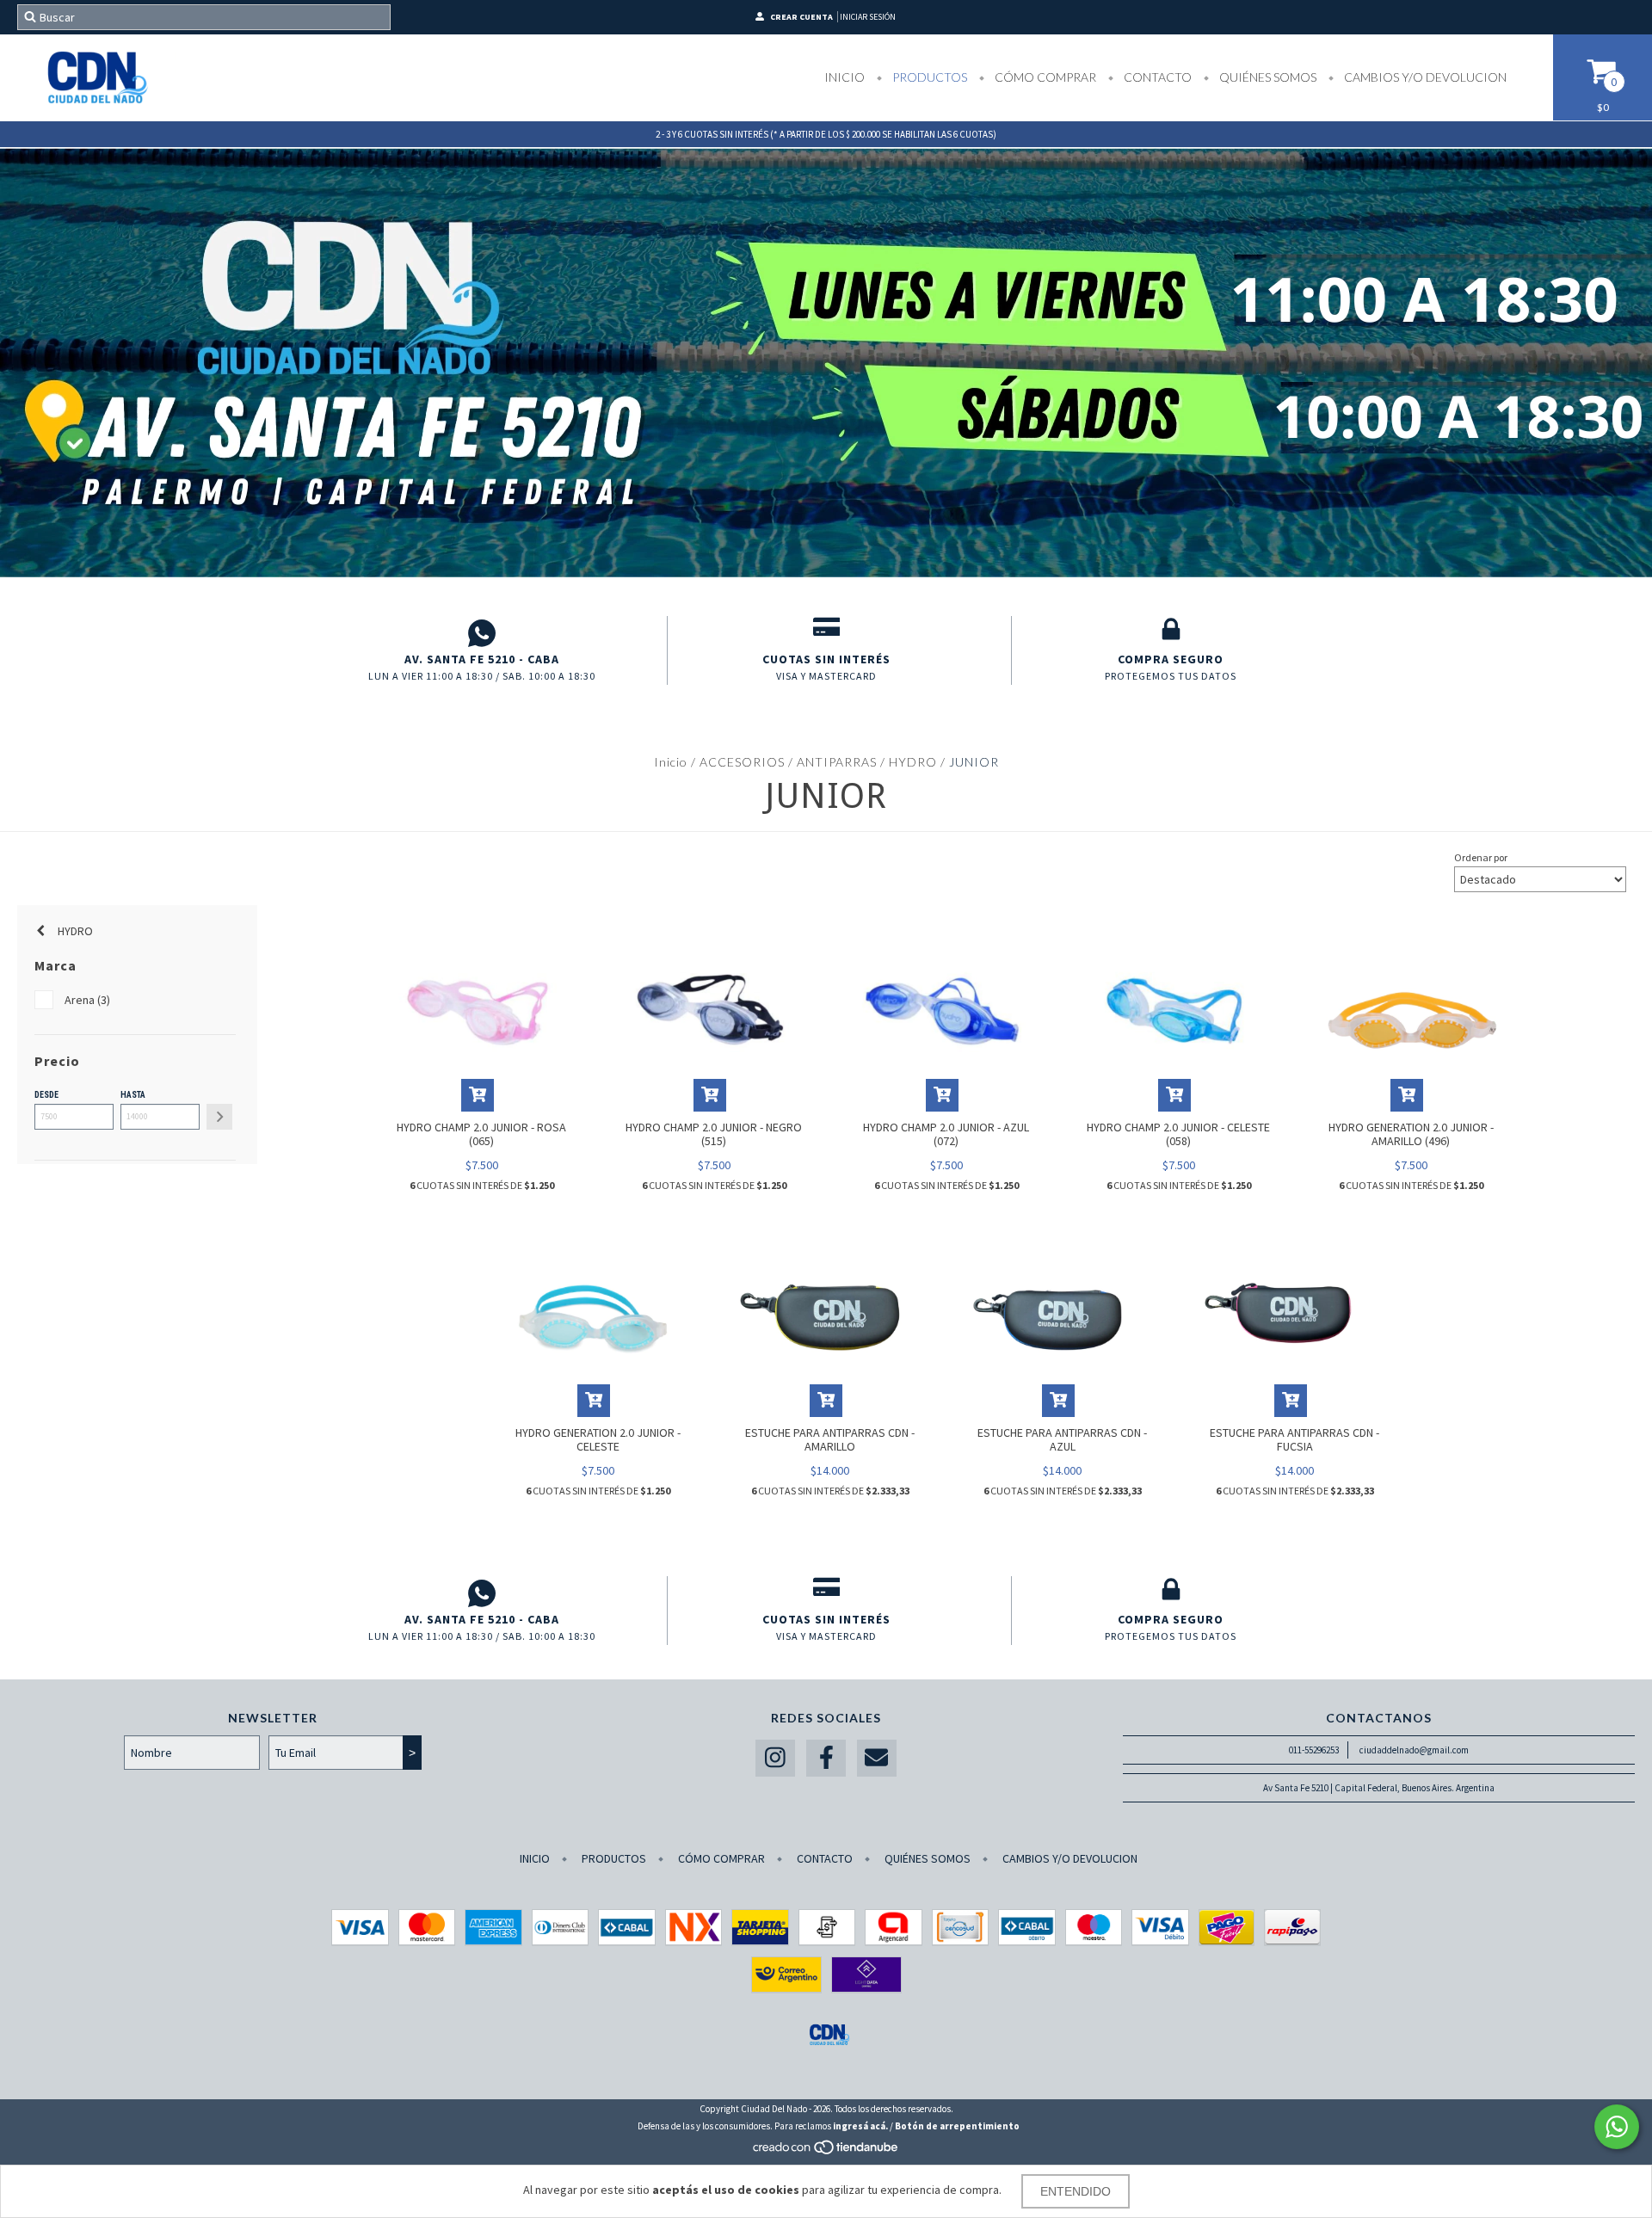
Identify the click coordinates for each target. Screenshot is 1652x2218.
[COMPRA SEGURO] (1171, 633)
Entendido (1076, 2191)
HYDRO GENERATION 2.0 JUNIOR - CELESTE (598, 1439)
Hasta (133, 1095)
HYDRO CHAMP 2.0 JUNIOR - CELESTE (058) (1178, 1134)
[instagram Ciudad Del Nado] (775, 1758)
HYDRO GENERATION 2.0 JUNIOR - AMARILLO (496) (1411, 1134)
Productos (928, 77)
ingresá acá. (860, 2126)
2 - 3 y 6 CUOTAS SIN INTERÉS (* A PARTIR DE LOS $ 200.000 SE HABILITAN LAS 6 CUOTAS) (826, 134)
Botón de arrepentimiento (957, 2126)
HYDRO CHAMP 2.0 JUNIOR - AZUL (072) (946, 1134)
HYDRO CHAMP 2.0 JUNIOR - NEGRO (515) (714, 1134)
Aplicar (219, 1117)
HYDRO (915, 762)
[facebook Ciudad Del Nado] (826, 1758)
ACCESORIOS (742, 762)
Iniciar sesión (868, 17)
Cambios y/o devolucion (1424, 77)
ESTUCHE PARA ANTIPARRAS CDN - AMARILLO (830, 1439)
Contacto (1156, 77)
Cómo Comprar (1044, 77)
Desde (46, 1095)
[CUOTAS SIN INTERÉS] (826, 633)
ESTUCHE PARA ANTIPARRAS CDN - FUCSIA (1294, 1439)
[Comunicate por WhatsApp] (1617, 2127)
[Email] (877, 1758)
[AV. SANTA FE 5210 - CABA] (482, 633)
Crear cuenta (801, 17)
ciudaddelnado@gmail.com (1414, 1750)
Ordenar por (1481, 857)
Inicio (844, 77)
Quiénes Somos (1267, 77)
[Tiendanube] (826, 2152)
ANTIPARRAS (837, 762)
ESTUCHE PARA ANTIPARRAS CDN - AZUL (1062, 1439)
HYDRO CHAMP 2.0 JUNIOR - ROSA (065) (481, 1134)
